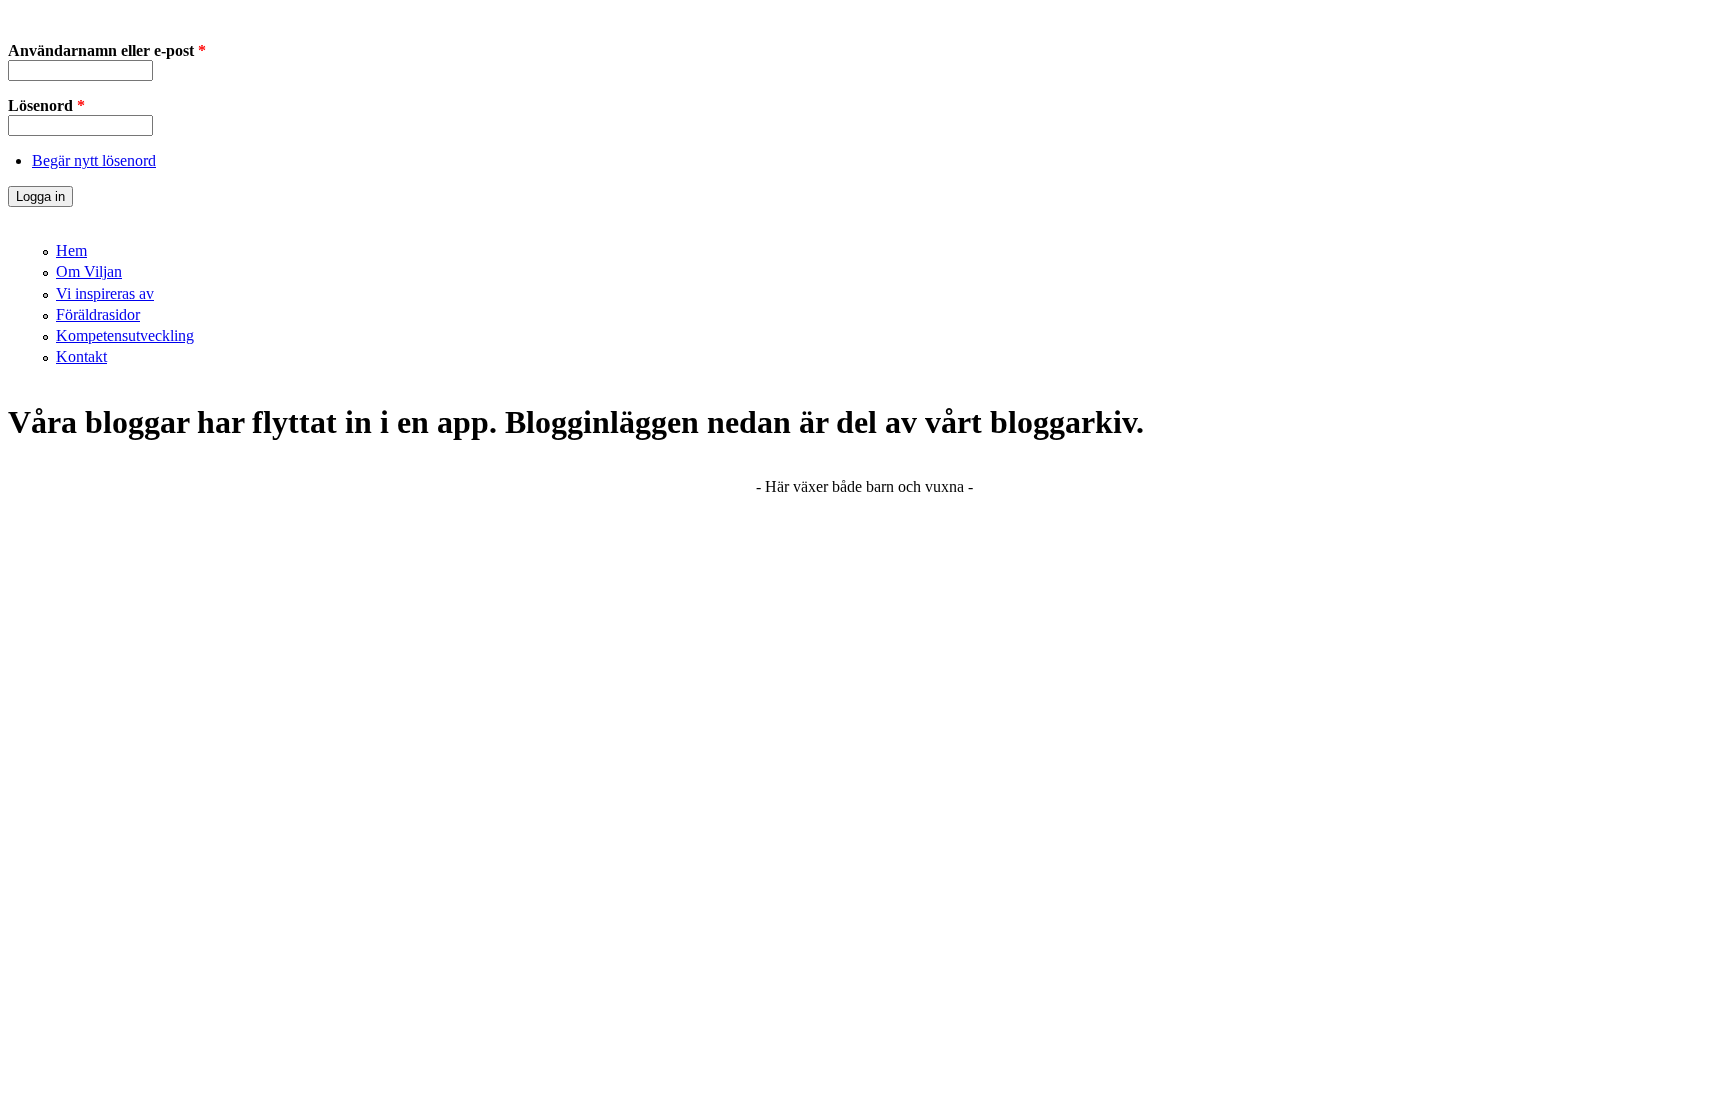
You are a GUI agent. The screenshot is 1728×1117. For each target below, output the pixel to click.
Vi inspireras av (105, 293)
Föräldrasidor (98, 314)
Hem (71, 250)
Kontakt (81, 356)
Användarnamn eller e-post (107, 50)
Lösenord (46, 105)
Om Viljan (89, 271)
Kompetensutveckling (125, 335)
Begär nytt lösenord (94, 160)
